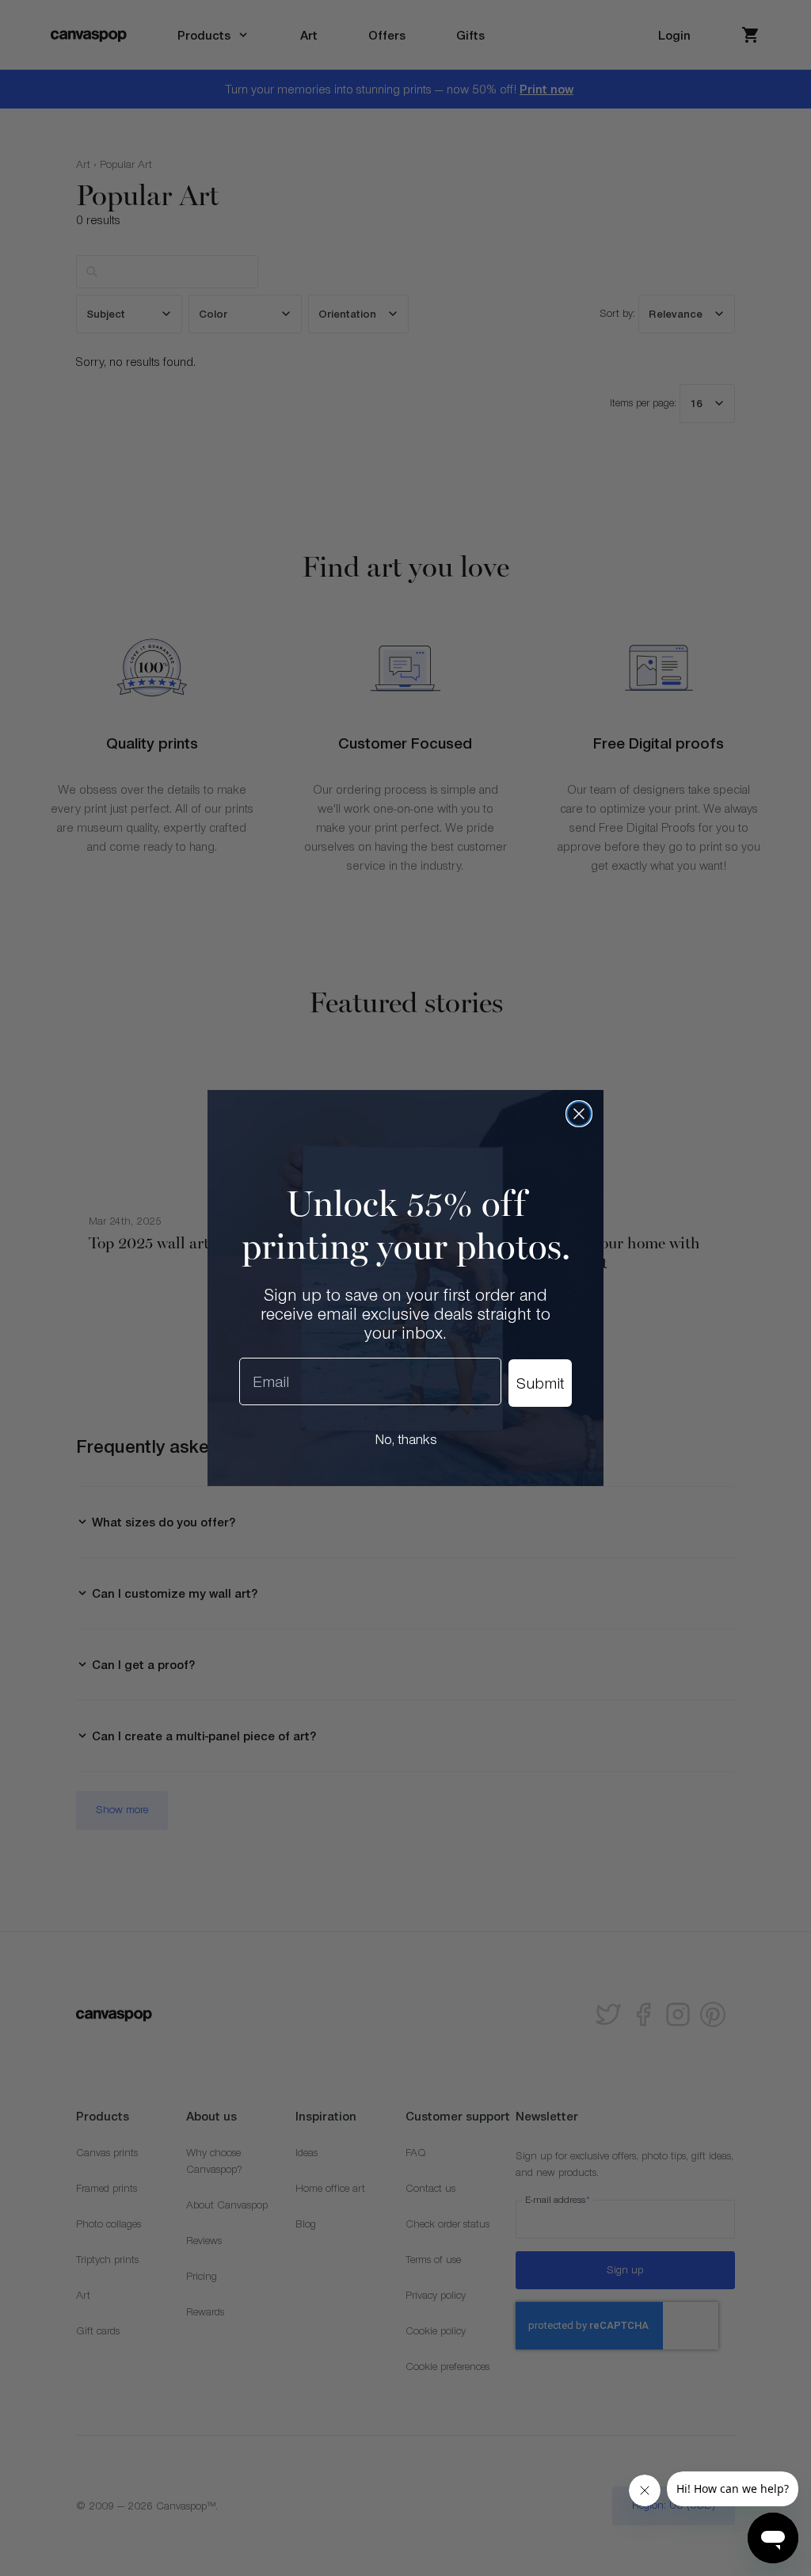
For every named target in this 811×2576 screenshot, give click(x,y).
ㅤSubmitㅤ (540, 1383)
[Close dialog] (579, 1114)
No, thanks (406, 1439)
